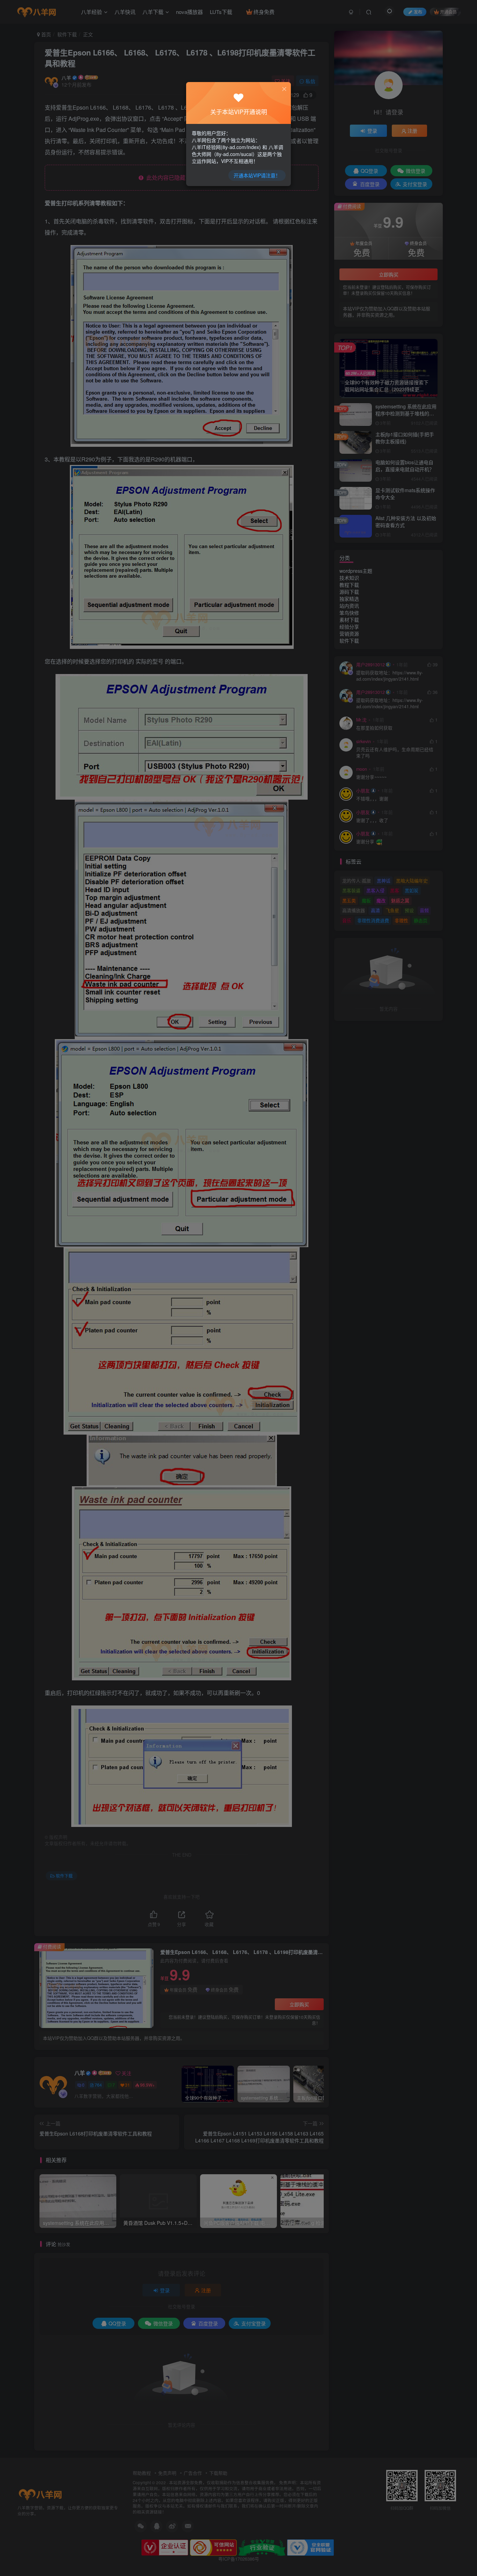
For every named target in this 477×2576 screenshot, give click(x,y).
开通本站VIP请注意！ (257, 175)
